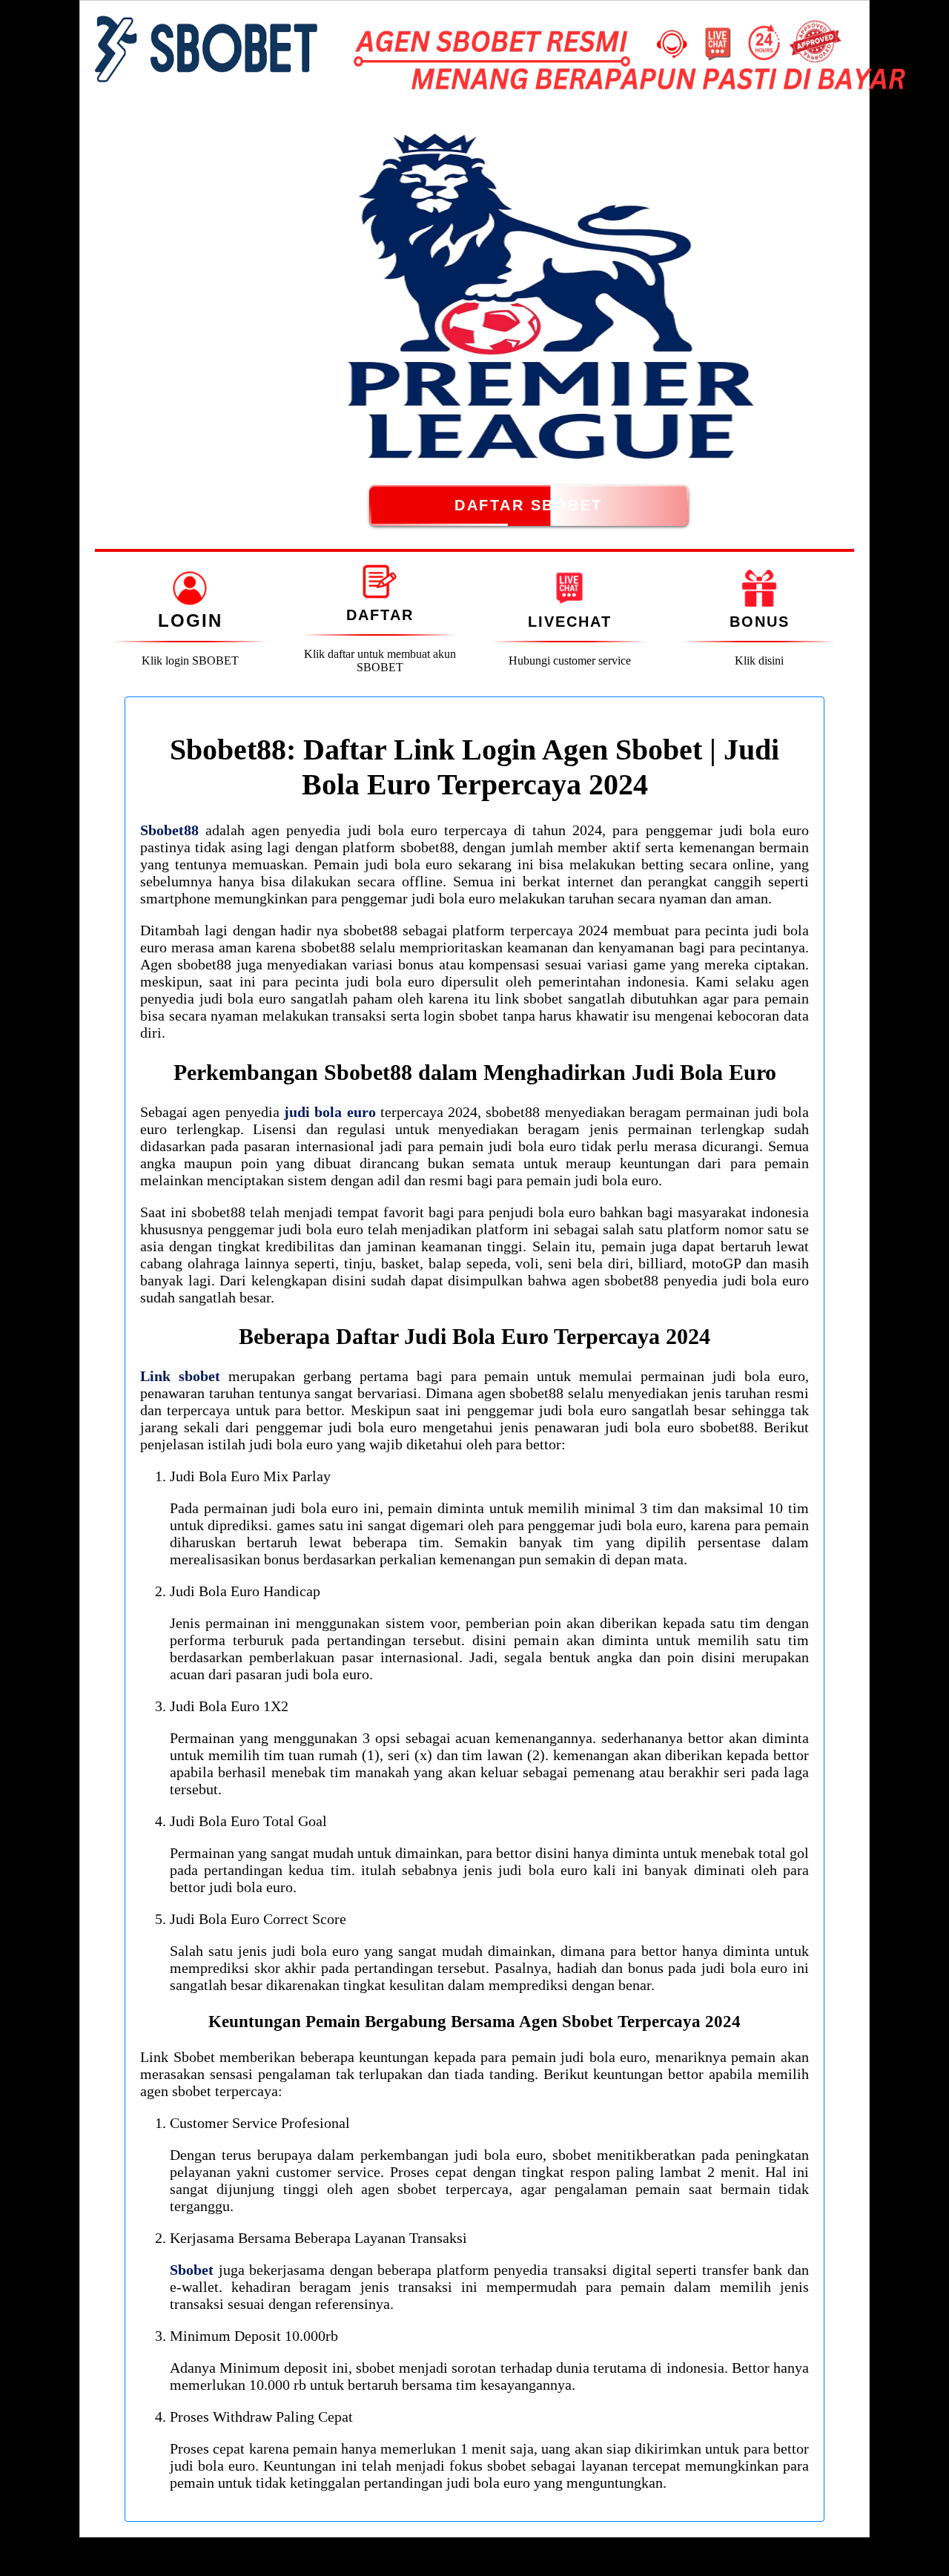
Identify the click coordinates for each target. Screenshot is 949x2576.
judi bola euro (330, 1112)
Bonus (760, 622)
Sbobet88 (169, 830)
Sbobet (192, 2270)
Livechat (570, 622)
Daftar (380, 615)
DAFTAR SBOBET (529, 505)
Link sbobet (180, 1376)
